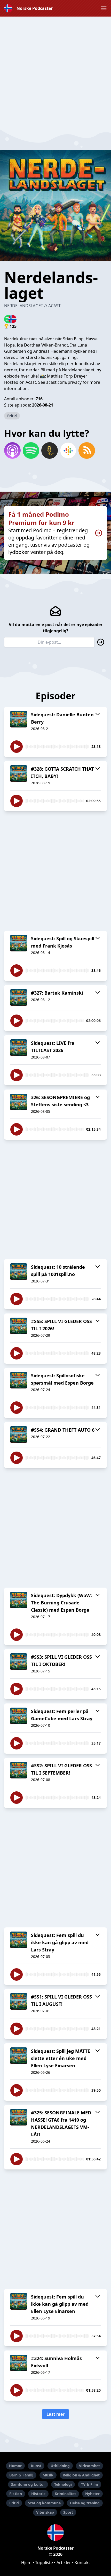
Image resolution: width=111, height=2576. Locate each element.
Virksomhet (89, 2466)
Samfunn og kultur (28, 2484)
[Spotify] (31, 450)
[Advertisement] (55, 72)
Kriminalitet (65, 2494)
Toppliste (44, 2563)
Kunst (36, 2466)
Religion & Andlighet (81, 2475)
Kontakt (82, 2563)
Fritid (12, 416)
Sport (68, 2512)
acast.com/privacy (64, 382)
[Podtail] (50, 450)
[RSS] (87, 450)
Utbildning (60, 2466)
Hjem (26, 2563)
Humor (15, 2466)
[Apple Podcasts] (12, 450)
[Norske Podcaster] (55, 2533)
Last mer (55, 2414)
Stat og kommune (44, 2503)
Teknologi (63, 2484)
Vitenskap (45, 2512)
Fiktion (16, 2494)
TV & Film (90, 2484)
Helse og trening (85, 2503)
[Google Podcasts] (68, 450)
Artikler (64, 2563)
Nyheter (92, 2494)
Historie (38, 2494)
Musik (48, 2475)
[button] (104, 8)
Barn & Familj (21, 2475)
